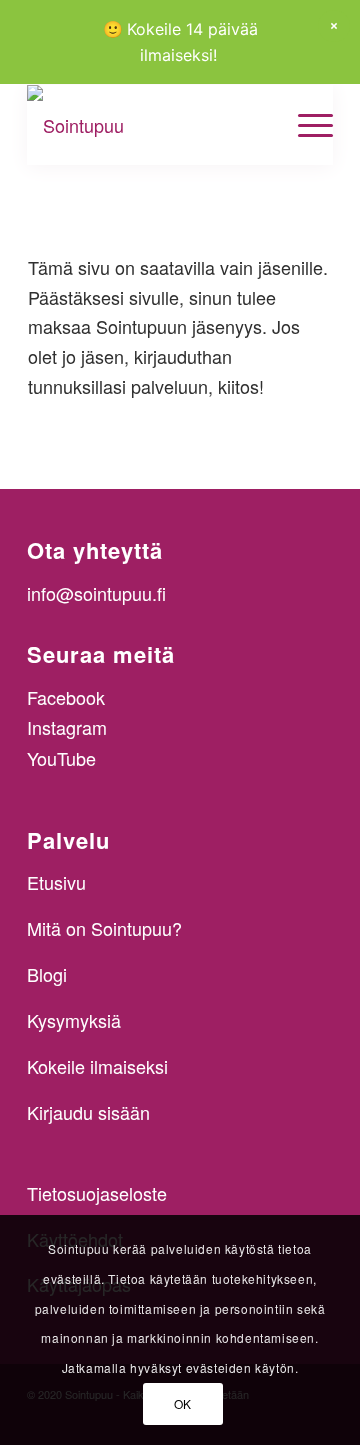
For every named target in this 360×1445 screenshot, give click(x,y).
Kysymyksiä (74, 1020)
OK (183, 1403)
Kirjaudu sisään (88, 1112)
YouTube (61, 758)
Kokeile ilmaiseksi (97, 1066)
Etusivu (56, 882)
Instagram (67, 727)
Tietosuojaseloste (97, 1193)
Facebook (66, 697)
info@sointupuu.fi (96, 593)
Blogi (47, 974)
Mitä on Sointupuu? (104, 928)
